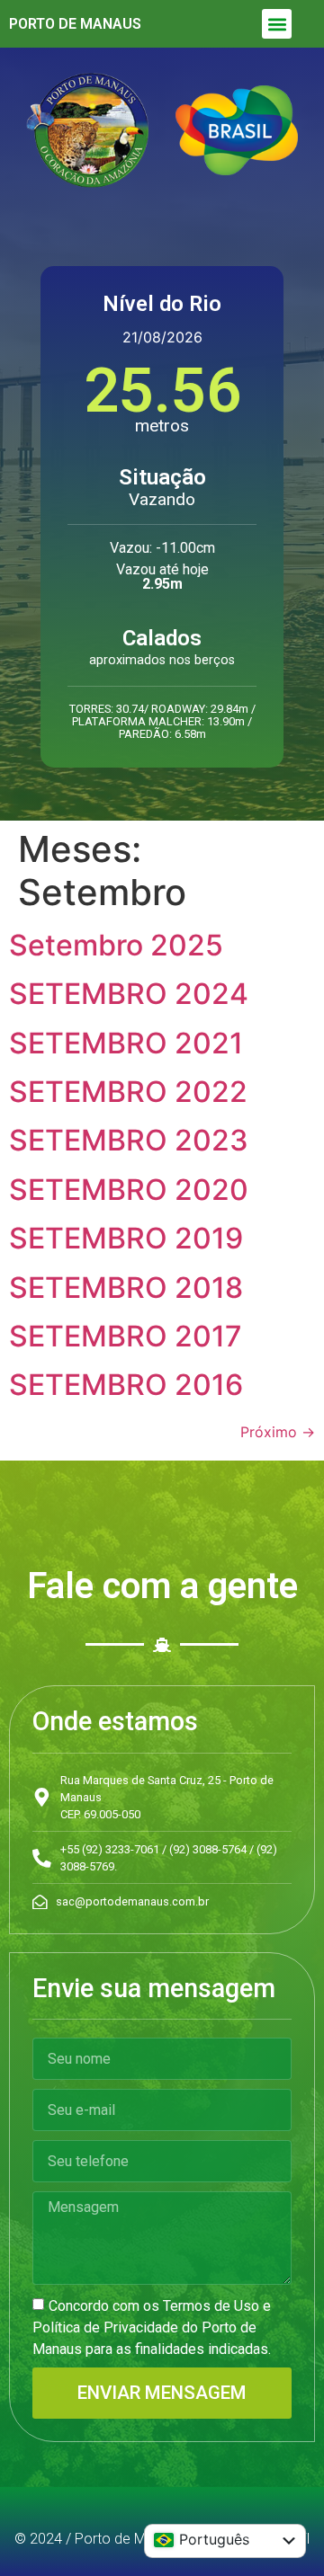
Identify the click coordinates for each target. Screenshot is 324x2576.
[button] (277, 24)
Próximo (278, 1432)
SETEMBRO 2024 (129, 994)
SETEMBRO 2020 (129, 1190)
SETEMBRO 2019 (126, 1238)
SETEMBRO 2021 (126, 1043)
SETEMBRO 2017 (126, 1336)
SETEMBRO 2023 (129, 1140)
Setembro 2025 (116, 945)
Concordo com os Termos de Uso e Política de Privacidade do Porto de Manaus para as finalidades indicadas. (152, 2327)
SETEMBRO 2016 (126, 1385)
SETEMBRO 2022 (128, 1092)
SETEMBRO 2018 (126, 1288)
